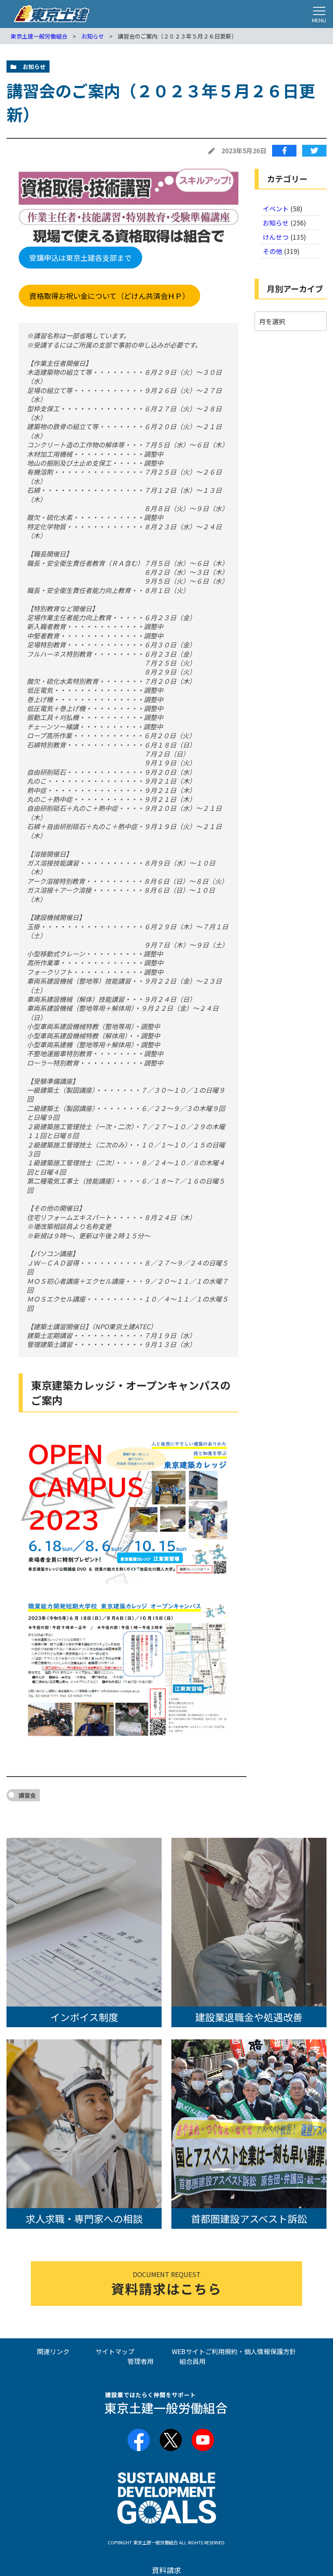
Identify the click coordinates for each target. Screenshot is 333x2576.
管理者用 (141, 2361)
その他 (272, 251)
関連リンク (53, 2351)
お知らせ (276, 223)
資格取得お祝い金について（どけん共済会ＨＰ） (109, 296)
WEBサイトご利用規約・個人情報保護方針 (234, 2351)
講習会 (27, 1795)
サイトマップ (115, 2351)
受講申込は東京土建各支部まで (80, 258)
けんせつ (276, 237)
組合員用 (192, 2361)
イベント (276, 208)
